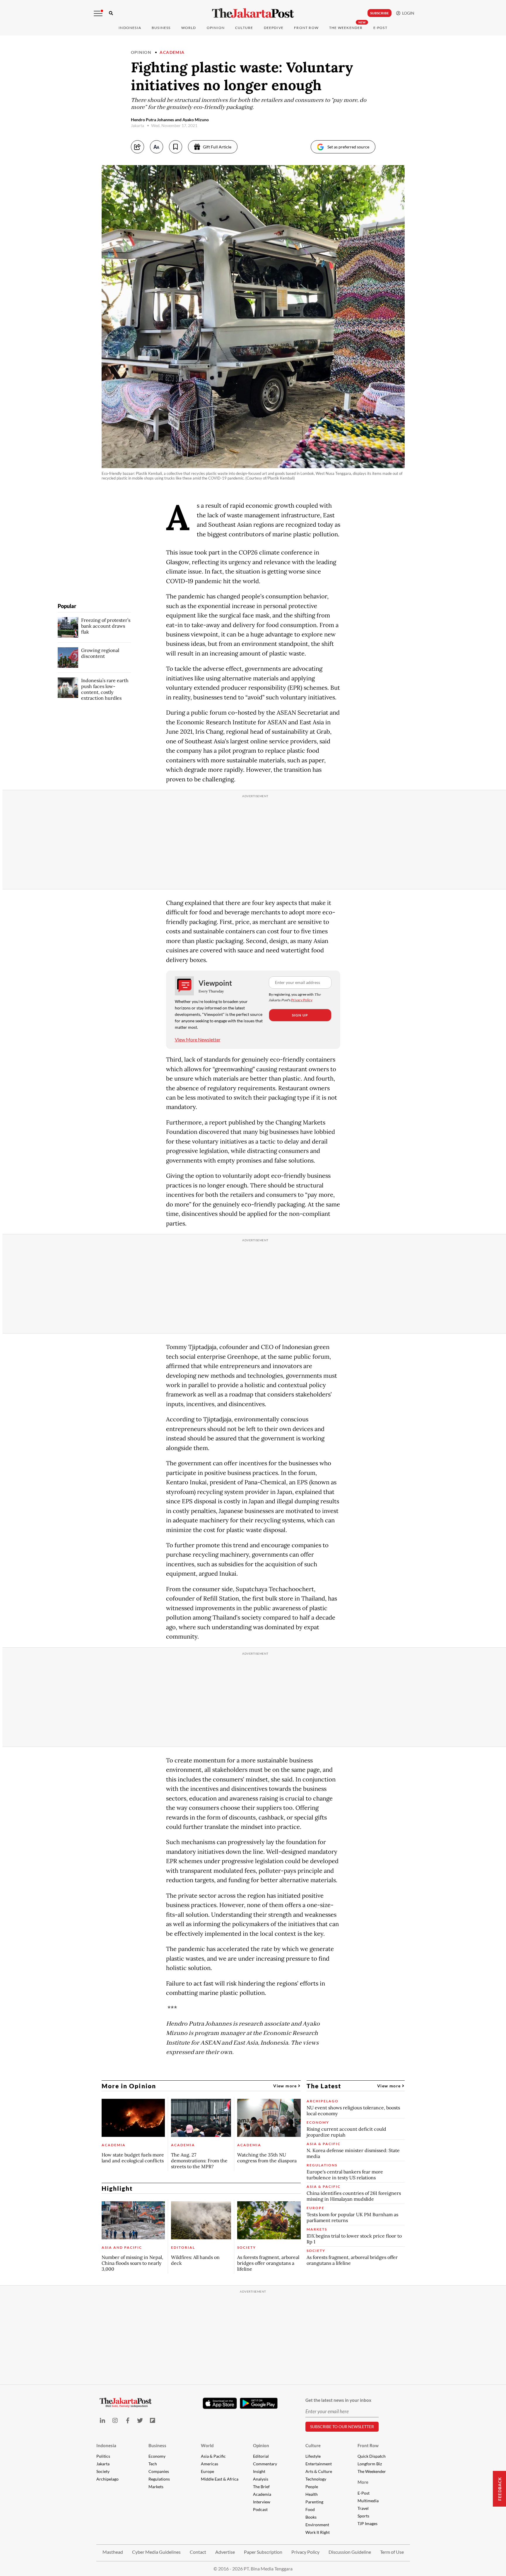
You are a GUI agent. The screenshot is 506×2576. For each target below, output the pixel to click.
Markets (156, 2487)
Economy (157, 2456)
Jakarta (103, 2464)
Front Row (306, 28)
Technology (316, 2479)
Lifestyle (313, 2456)
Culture (313, 2445)
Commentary (265, 2464)
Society (103, 2471)
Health (312, 2494)
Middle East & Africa (220, 2479)
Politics (103, 2456)
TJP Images (367, 2523)
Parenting (314, 2502)
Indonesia (130, 28)
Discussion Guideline (350, 2552)
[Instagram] (115, 2420)
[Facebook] (128, 2420)
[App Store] (220, 2403)
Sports (363, 2516)
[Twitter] (140, 2420)
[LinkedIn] (103, 2420)
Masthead (113, 2552)
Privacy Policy (302, 1000)
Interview (262, 2502)
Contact (198, 2552)
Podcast (260, 2509)
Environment (317, 2525)
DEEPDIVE (274, 28)
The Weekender (346, 28)
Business (161, 28)
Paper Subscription (263, 2552)
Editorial (261, 2456)
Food (310, 2509)
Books (311, 2517)
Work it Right (318, 2532)
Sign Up (300, 1015)
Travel (363, 2508)
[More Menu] (98, 13)
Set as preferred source (348, 147)
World (189, 28)
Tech (153, 2464)
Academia (172, 52)
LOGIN (407, 13)
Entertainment (319, 2464)
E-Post (380, 28)
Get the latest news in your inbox (338, 2400)
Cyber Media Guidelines (156, 2552)
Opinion (141, 52)
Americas (210, 2464)
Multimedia (368, 2501)
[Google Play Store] (259, 2404)
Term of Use (392, 2552)
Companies (159, 2471)
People (312, 2487)
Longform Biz (370, 2464)
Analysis (261, 2479)
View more (286, 2086)
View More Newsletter (198, 1039)
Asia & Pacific (213, 2456)
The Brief (261, 2487)
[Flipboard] (153, 2420)
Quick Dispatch (372, 2456)
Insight (259, 2471)
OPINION (216, 28)
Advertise (225, 2552)
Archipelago (107, 2479)
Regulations (159, 2479)
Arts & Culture (319, 2471)
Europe (207, 2471)
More (363, 2482)
